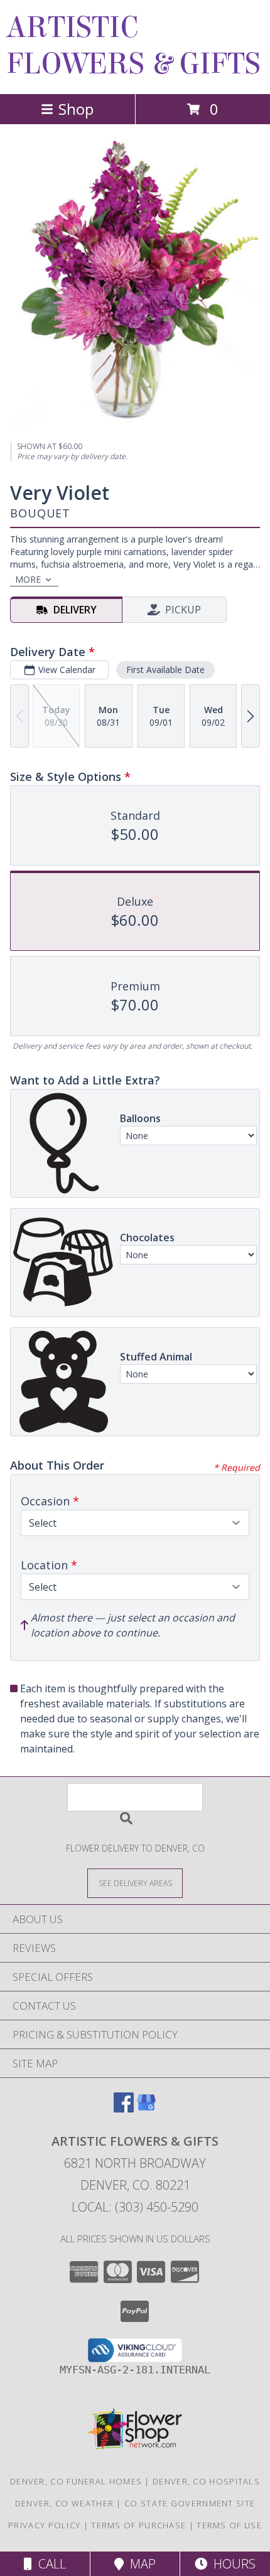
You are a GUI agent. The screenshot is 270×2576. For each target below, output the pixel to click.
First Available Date (165, 670)
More (28, 579)
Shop (76, 109)
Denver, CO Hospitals (206, 2481)
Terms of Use (229, 2525)
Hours (231, 2564)
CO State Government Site (190, 2503)
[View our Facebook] (124, 2108)
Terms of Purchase (138, 2525)
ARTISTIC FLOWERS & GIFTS (133, 46)
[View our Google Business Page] (146, 2108)
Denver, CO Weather (64, 2503)
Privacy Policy (44, 2525)
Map (140, 2564)
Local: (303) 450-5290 (135, 2207)
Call (49, 2564)
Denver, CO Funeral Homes (76, 2481)
